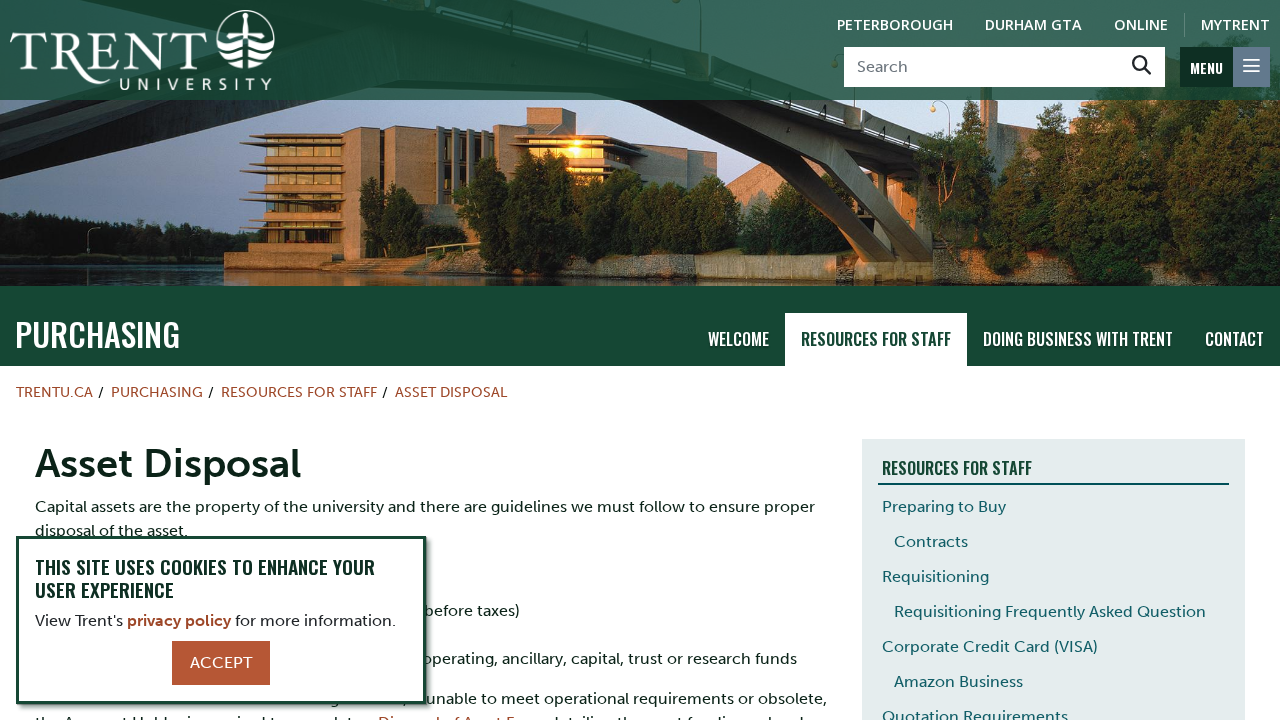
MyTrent (1235, 24)
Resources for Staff (876, 339)
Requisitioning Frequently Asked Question (1050, 611)
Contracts (931, 541)
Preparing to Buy (944, 506)
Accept (221, 662)
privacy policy (179, 620)
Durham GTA (1033, 24)
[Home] (142, 50)
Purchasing (97, 333)
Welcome (738, 339)
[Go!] (1141, 67)
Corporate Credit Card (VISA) (990, 646)
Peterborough (895, 24)
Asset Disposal (451, 392)
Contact (1234, 339)
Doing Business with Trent (1078, 339)
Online (1141, 24)
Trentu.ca (54, 392)
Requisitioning (935, 576)
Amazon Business (958, 681)
